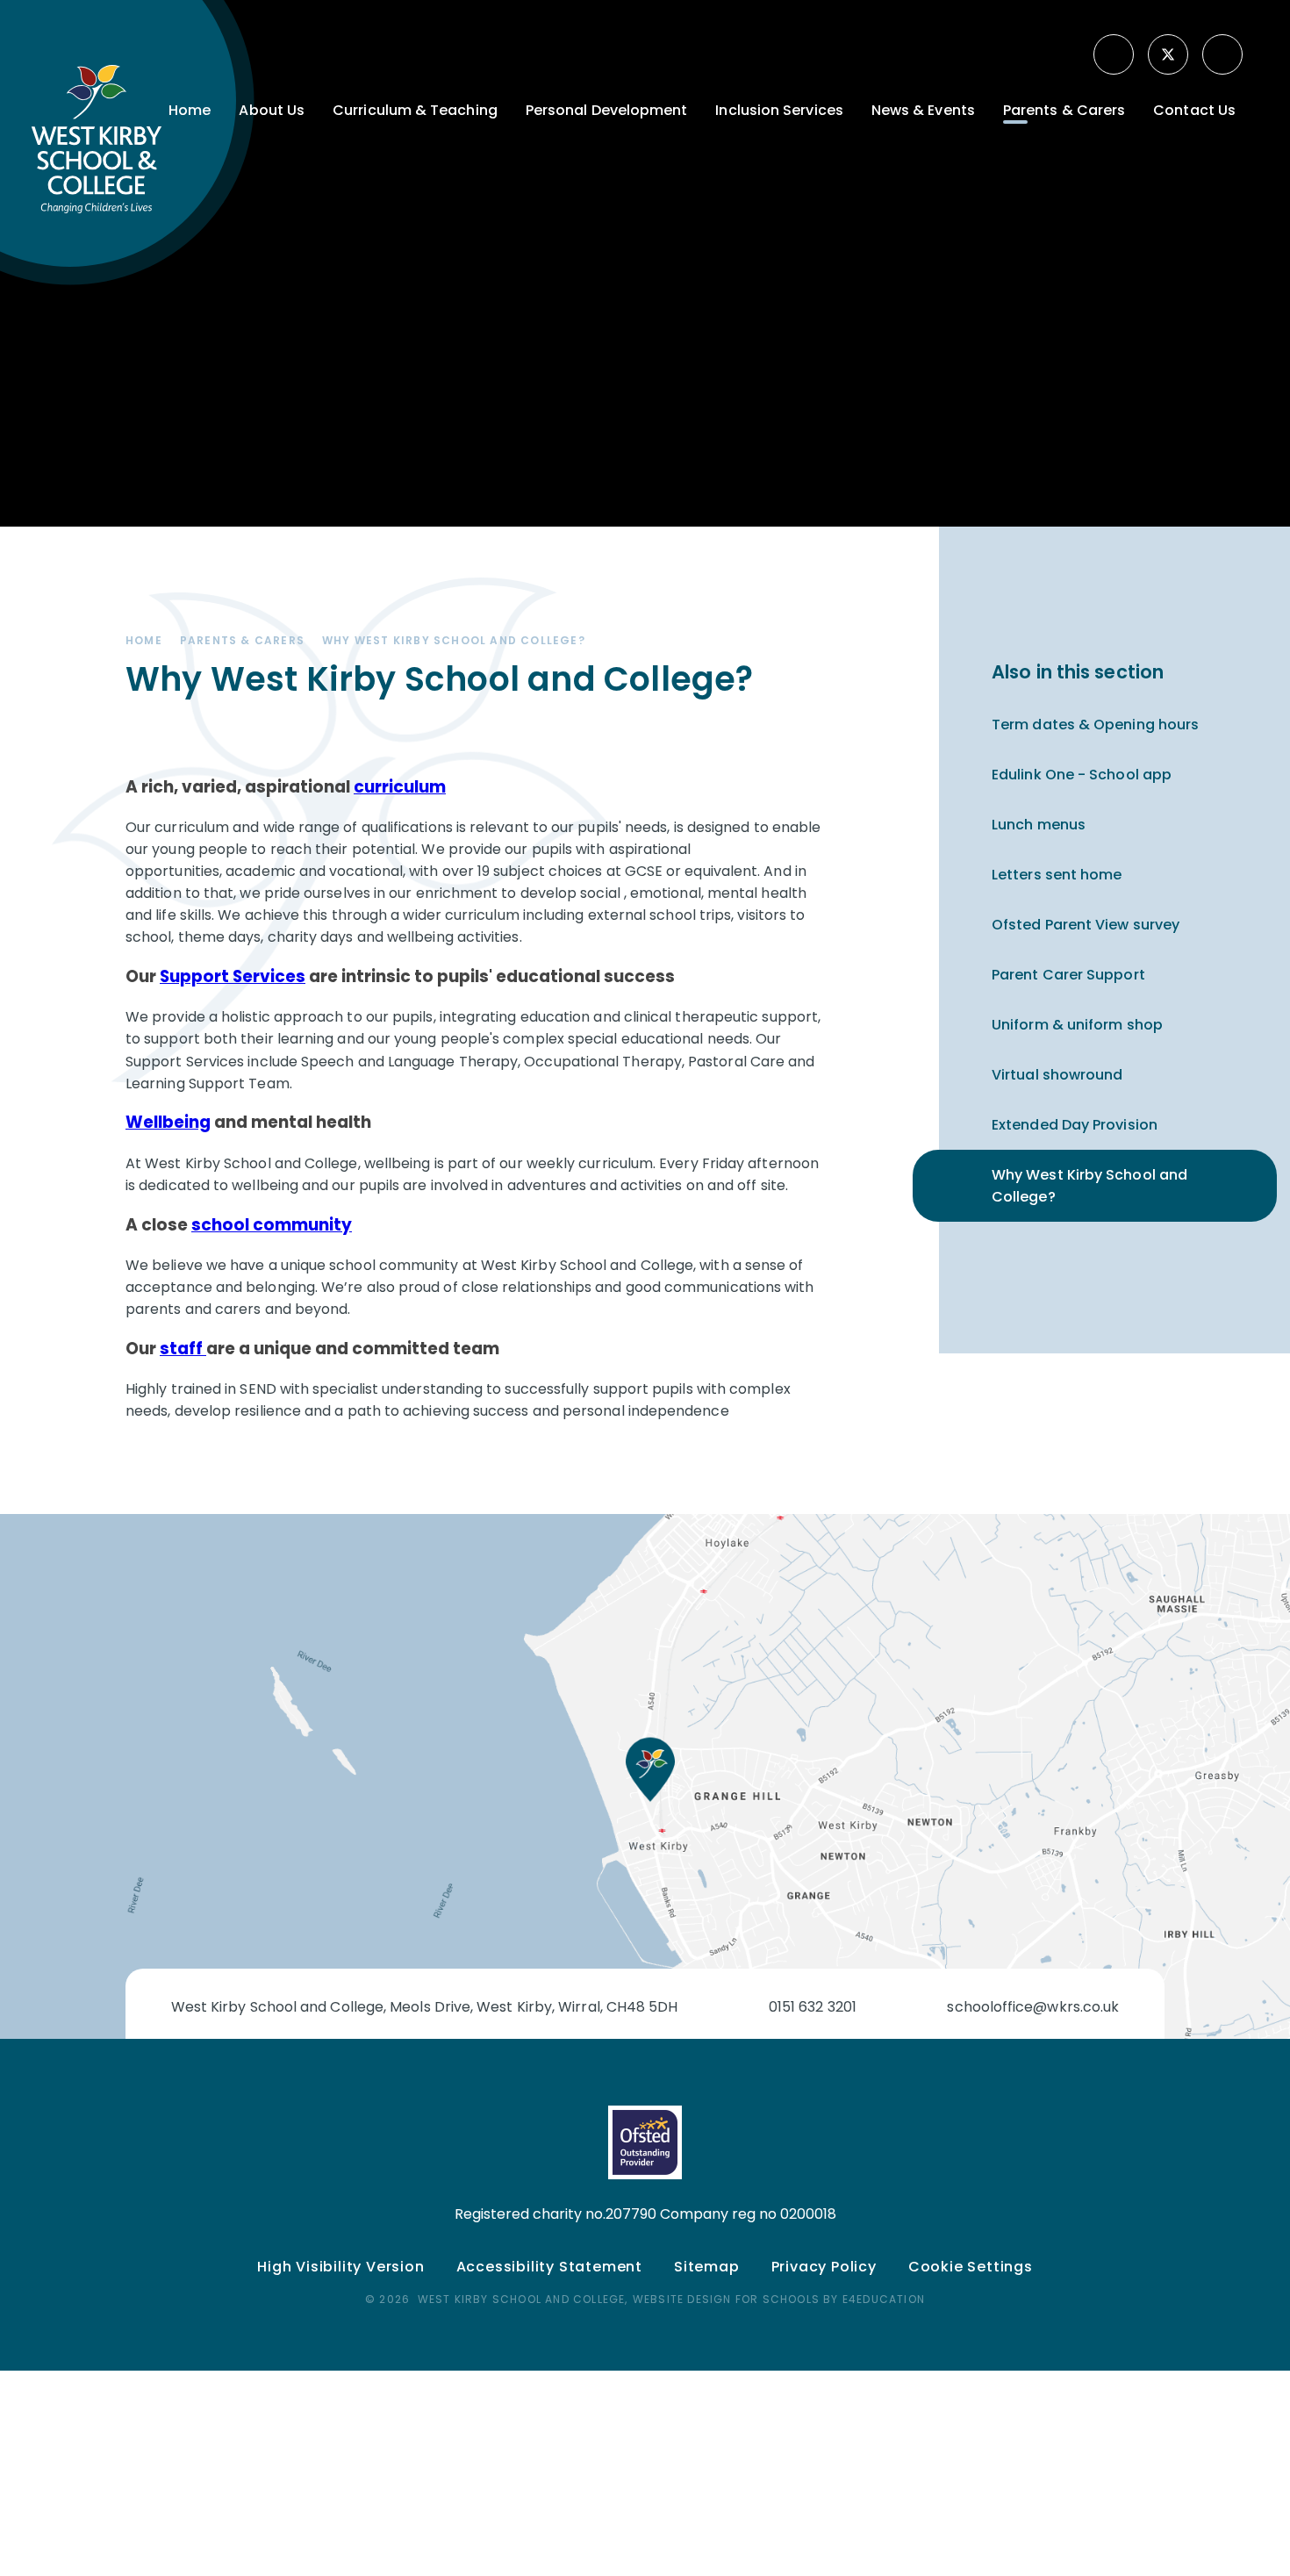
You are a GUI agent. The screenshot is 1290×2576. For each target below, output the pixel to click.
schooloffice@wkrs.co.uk (1033, 2007)
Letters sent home (1057, 875)
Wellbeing (168, 1122)
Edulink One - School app (1082, 775)
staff (183, 1349)
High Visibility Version (340, 2267)
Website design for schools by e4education (779, 2299)
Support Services (233, 976)
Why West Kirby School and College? (454, 640)
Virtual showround (1057, 1075)
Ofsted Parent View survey (1086, 925)
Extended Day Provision (1075, 1125)
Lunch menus (1039, 825)
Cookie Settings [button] (971, 2267)
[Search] (1224, 54)
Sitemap (707, 2267)
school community (272, 1225)
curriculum (400, 787)
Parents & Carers (242, 640)
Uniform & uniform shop (1077, 1025)
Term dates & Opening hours (1095, 725)
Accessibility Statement (549, 2267)
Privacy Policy (824, 2267)
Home (144, 640)
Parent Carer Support (1068, 975)
